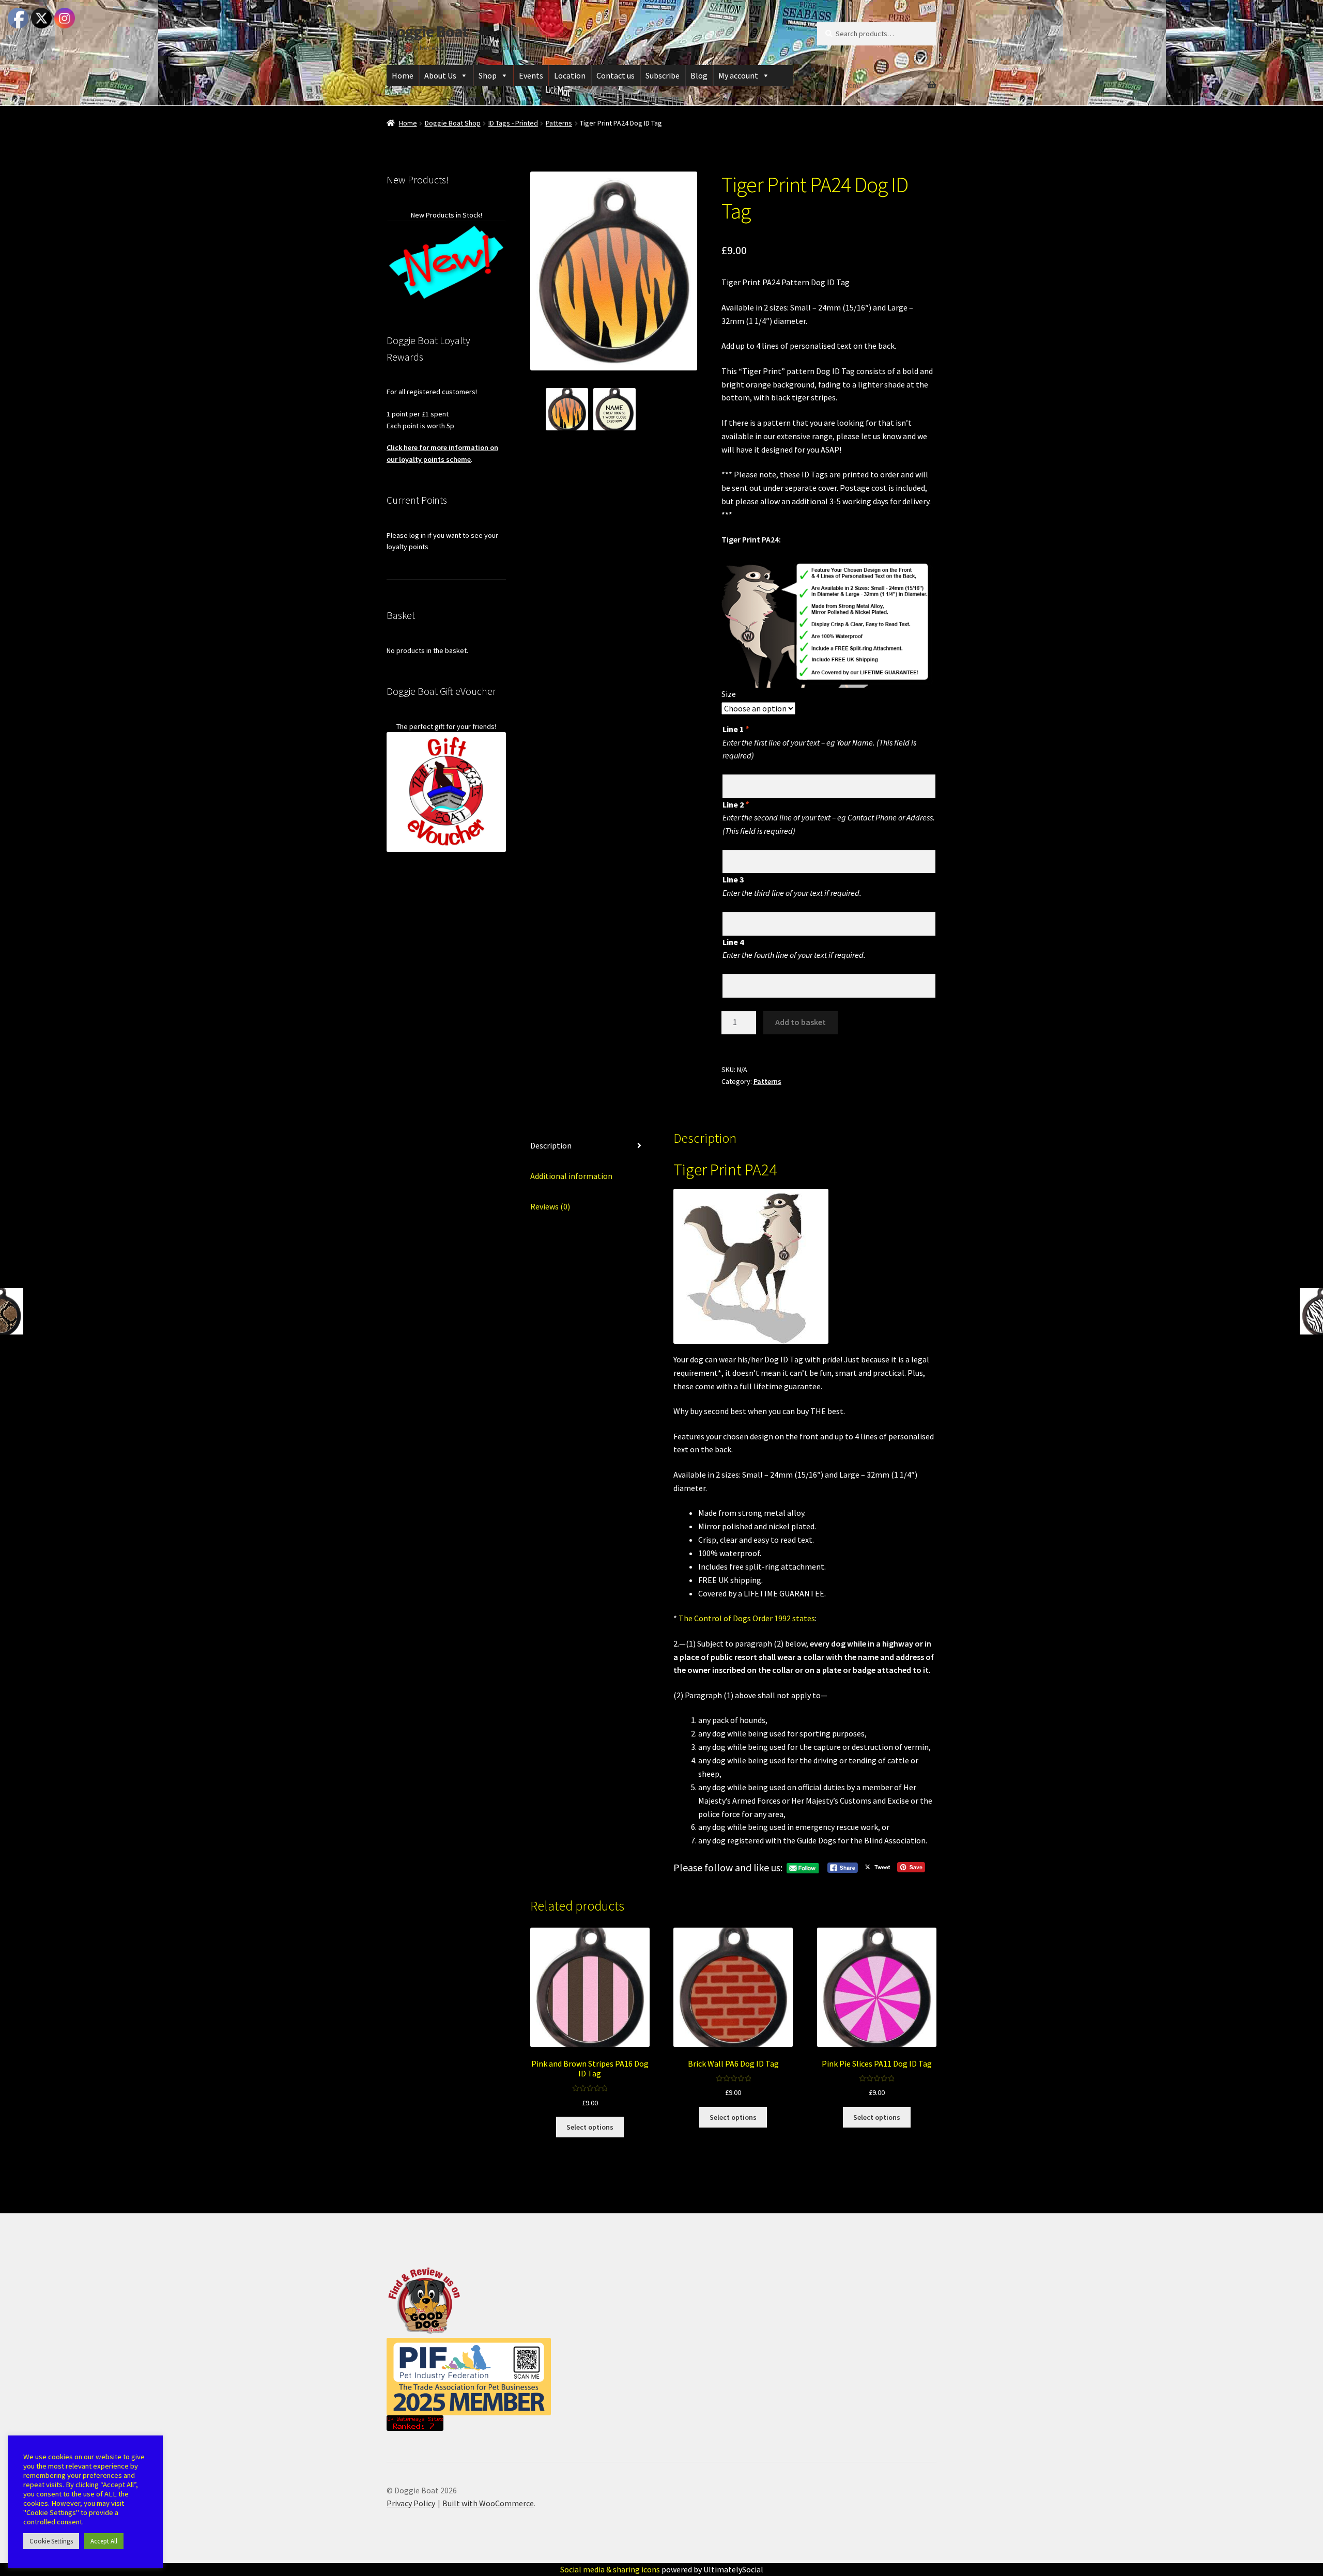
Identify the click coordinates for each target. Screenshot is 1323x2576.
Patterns (559, 123)
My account (738, 75)
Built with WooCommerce (488, 2503)
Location (570, 75)
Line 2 (735, 804)
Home (403, 75)
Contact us (616, 75)
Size (729, 694)
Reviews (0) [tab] (550, 1206)
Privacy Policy (411, 2503)
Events (531, 75)
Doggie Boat (427, 32)
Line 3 (733, 879)
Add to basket (801, 1022)
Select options (590, 2127)
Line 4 (733, 942)
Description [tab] (551, 1145)
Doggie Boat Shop (453, 123)
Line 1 (735, 729)
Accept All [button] (104, 2541)
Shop (488, 75)
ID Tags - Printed (513, 123)
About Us (440, 75)
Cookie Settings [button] (51, 2541)
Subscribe (663, 75)
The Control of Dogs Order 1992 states (747, 1618)
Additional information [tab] (571, 1176)
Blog (699, 75)
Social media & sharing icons (611, 2569)
